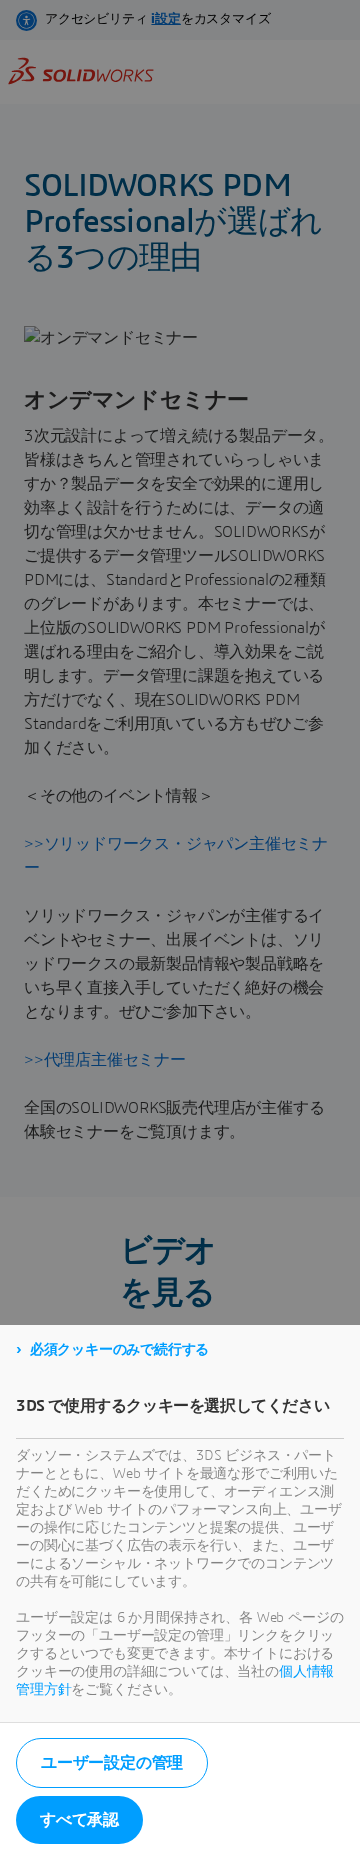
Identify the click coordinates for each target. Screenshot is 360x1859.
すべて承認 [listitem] (79, 1820)
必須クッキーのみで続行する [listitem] (119, 1350)
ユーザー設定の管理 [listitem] (112, 1763)
